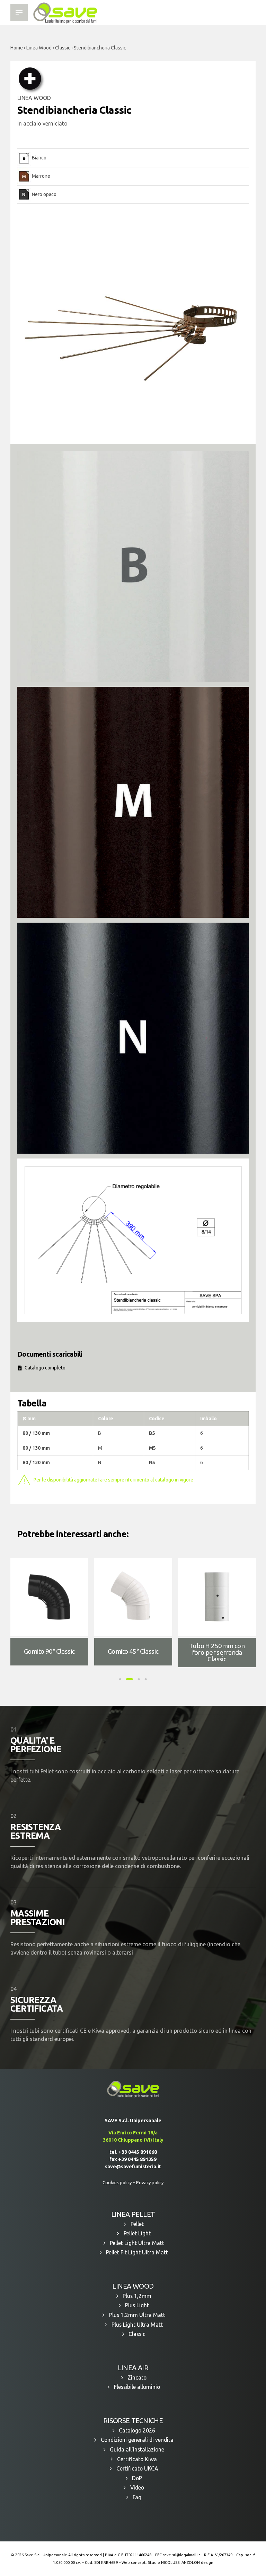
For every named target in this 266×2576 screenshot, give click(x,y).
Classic (63, 48)
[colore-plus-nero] (133, 1038)
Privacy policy (150, 2182)
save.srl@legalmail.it (181, 2555)
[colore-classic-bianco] (133, 566)
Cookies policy (117, 2182)
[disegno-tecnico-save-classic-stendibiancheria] (133, 1240)
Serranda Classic (49, 1651)
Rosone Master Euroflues (217, 1651)
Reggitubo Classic (133, 1651)
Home (17, 48)
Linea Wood (39, 48)
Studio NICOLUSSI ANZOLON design (181, 2563)
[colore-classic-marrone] (133, 802)
